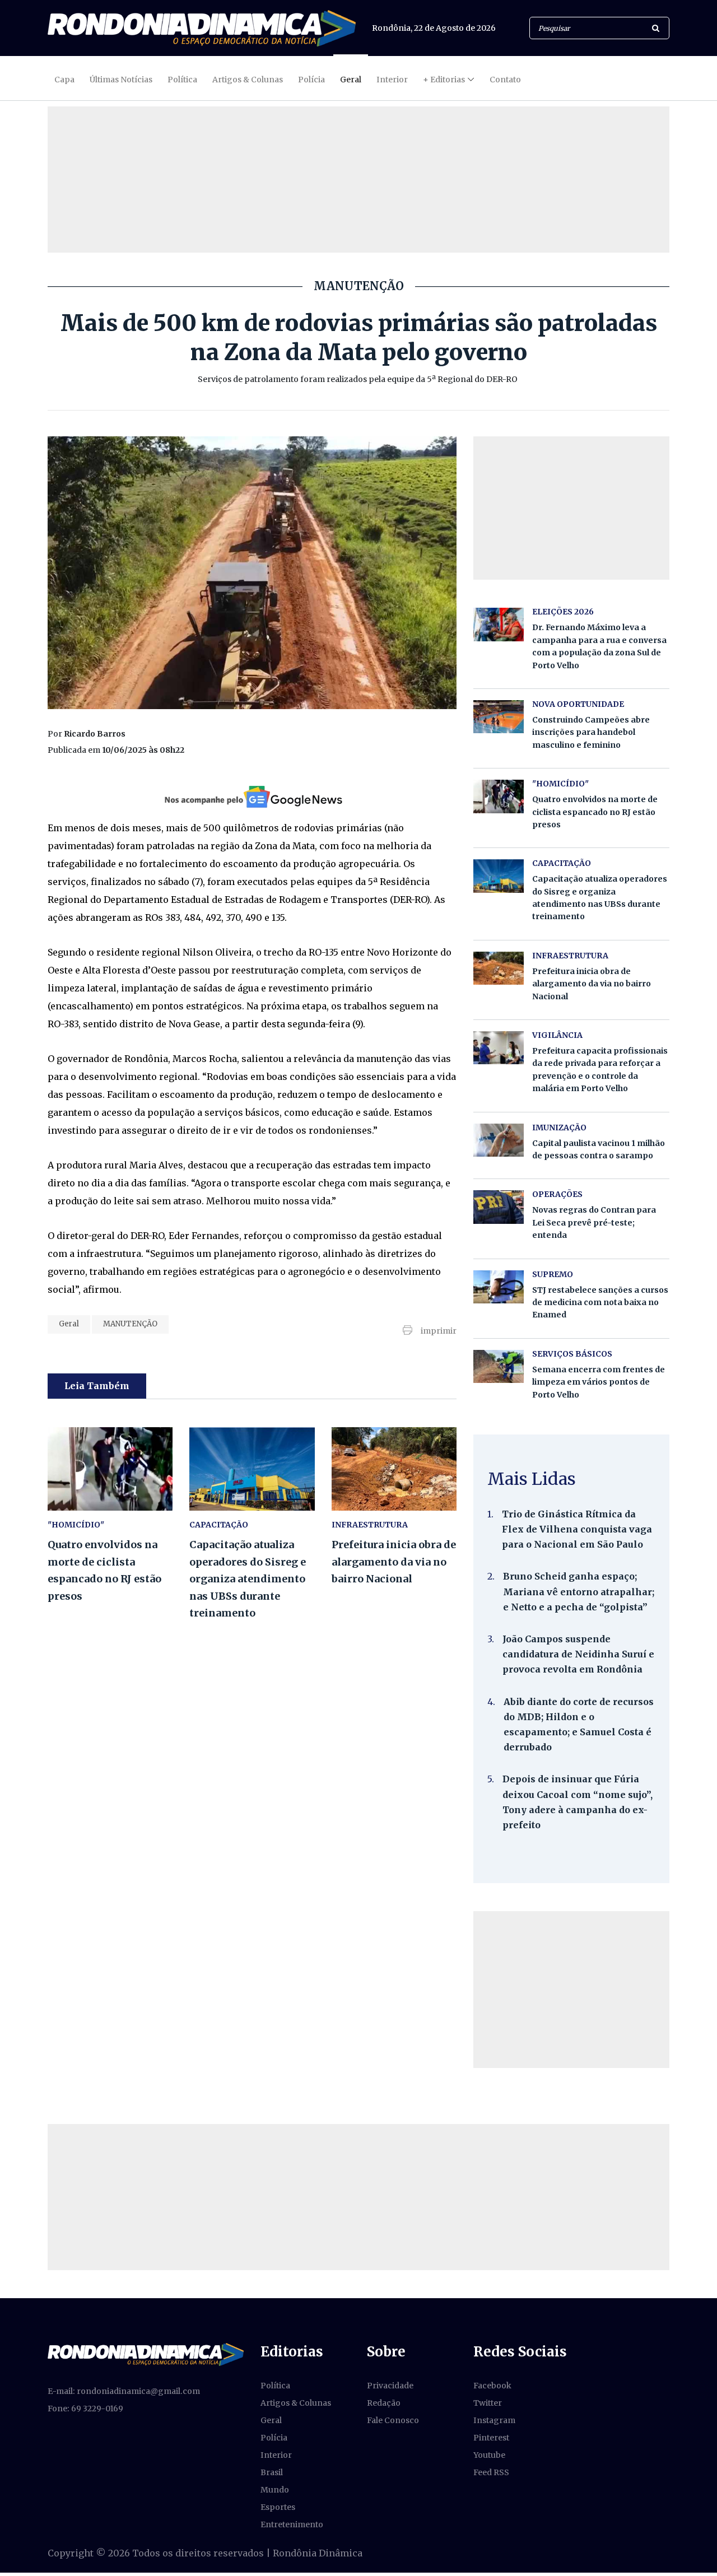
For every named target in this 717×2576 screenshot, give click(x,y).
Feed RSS (491, 2472)
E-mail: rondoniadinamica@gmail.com (124, 2391)
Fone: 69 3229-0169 (85, 2409)
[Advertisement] (571, 1990)
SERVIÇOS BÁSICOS (572, 1354)
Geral (351, 80)
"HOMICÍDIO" (76, 1525)
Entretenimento (292, 2524)
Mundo (275, 2490)
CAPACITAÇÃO (219, 1525)
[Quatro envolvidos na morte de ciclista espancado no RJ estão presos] (110, 1469)
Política (182, 80)
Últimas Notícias (121, 80)
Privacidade (390, 2386)
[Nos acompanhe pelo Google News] (252, 796)
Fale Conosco (393, 2420)
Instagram (494, 2420)
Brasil (272, 2472)
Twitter (488, 2403)
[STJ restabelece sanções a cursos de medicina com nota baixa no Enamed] (499, 1287)
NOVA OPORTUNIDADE (578, 704)
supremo (553, 1274)
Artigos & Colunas (248, 80)
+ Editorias (444, 80)
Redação (384, 2403)
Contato (505, 80)
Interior (392, 80)
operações (557, 1194)
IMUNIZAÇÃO (559, 1128)
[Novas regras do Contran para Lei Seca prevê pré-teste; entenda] (499, 1207)
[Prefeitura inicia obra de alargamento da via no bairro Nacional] (394, 1469)
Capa (64, 80)
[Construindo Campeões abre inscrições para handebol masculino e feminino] (499, 717)
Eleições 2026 (563, 612)
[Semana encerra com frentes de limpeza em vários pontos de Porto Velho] (499, 1366)
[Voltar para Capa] (202, 28)
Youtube (489, 2455)
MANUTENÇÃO (130, 1324)
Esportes (278, 2507)
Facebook (492, 2386)
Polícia (311, 80)
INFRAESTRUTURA (370, 1525)
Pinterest (491, 2438)
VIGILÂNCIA (557, 1035)
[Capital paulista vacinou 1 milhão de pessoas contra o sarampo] (499, 1140)
